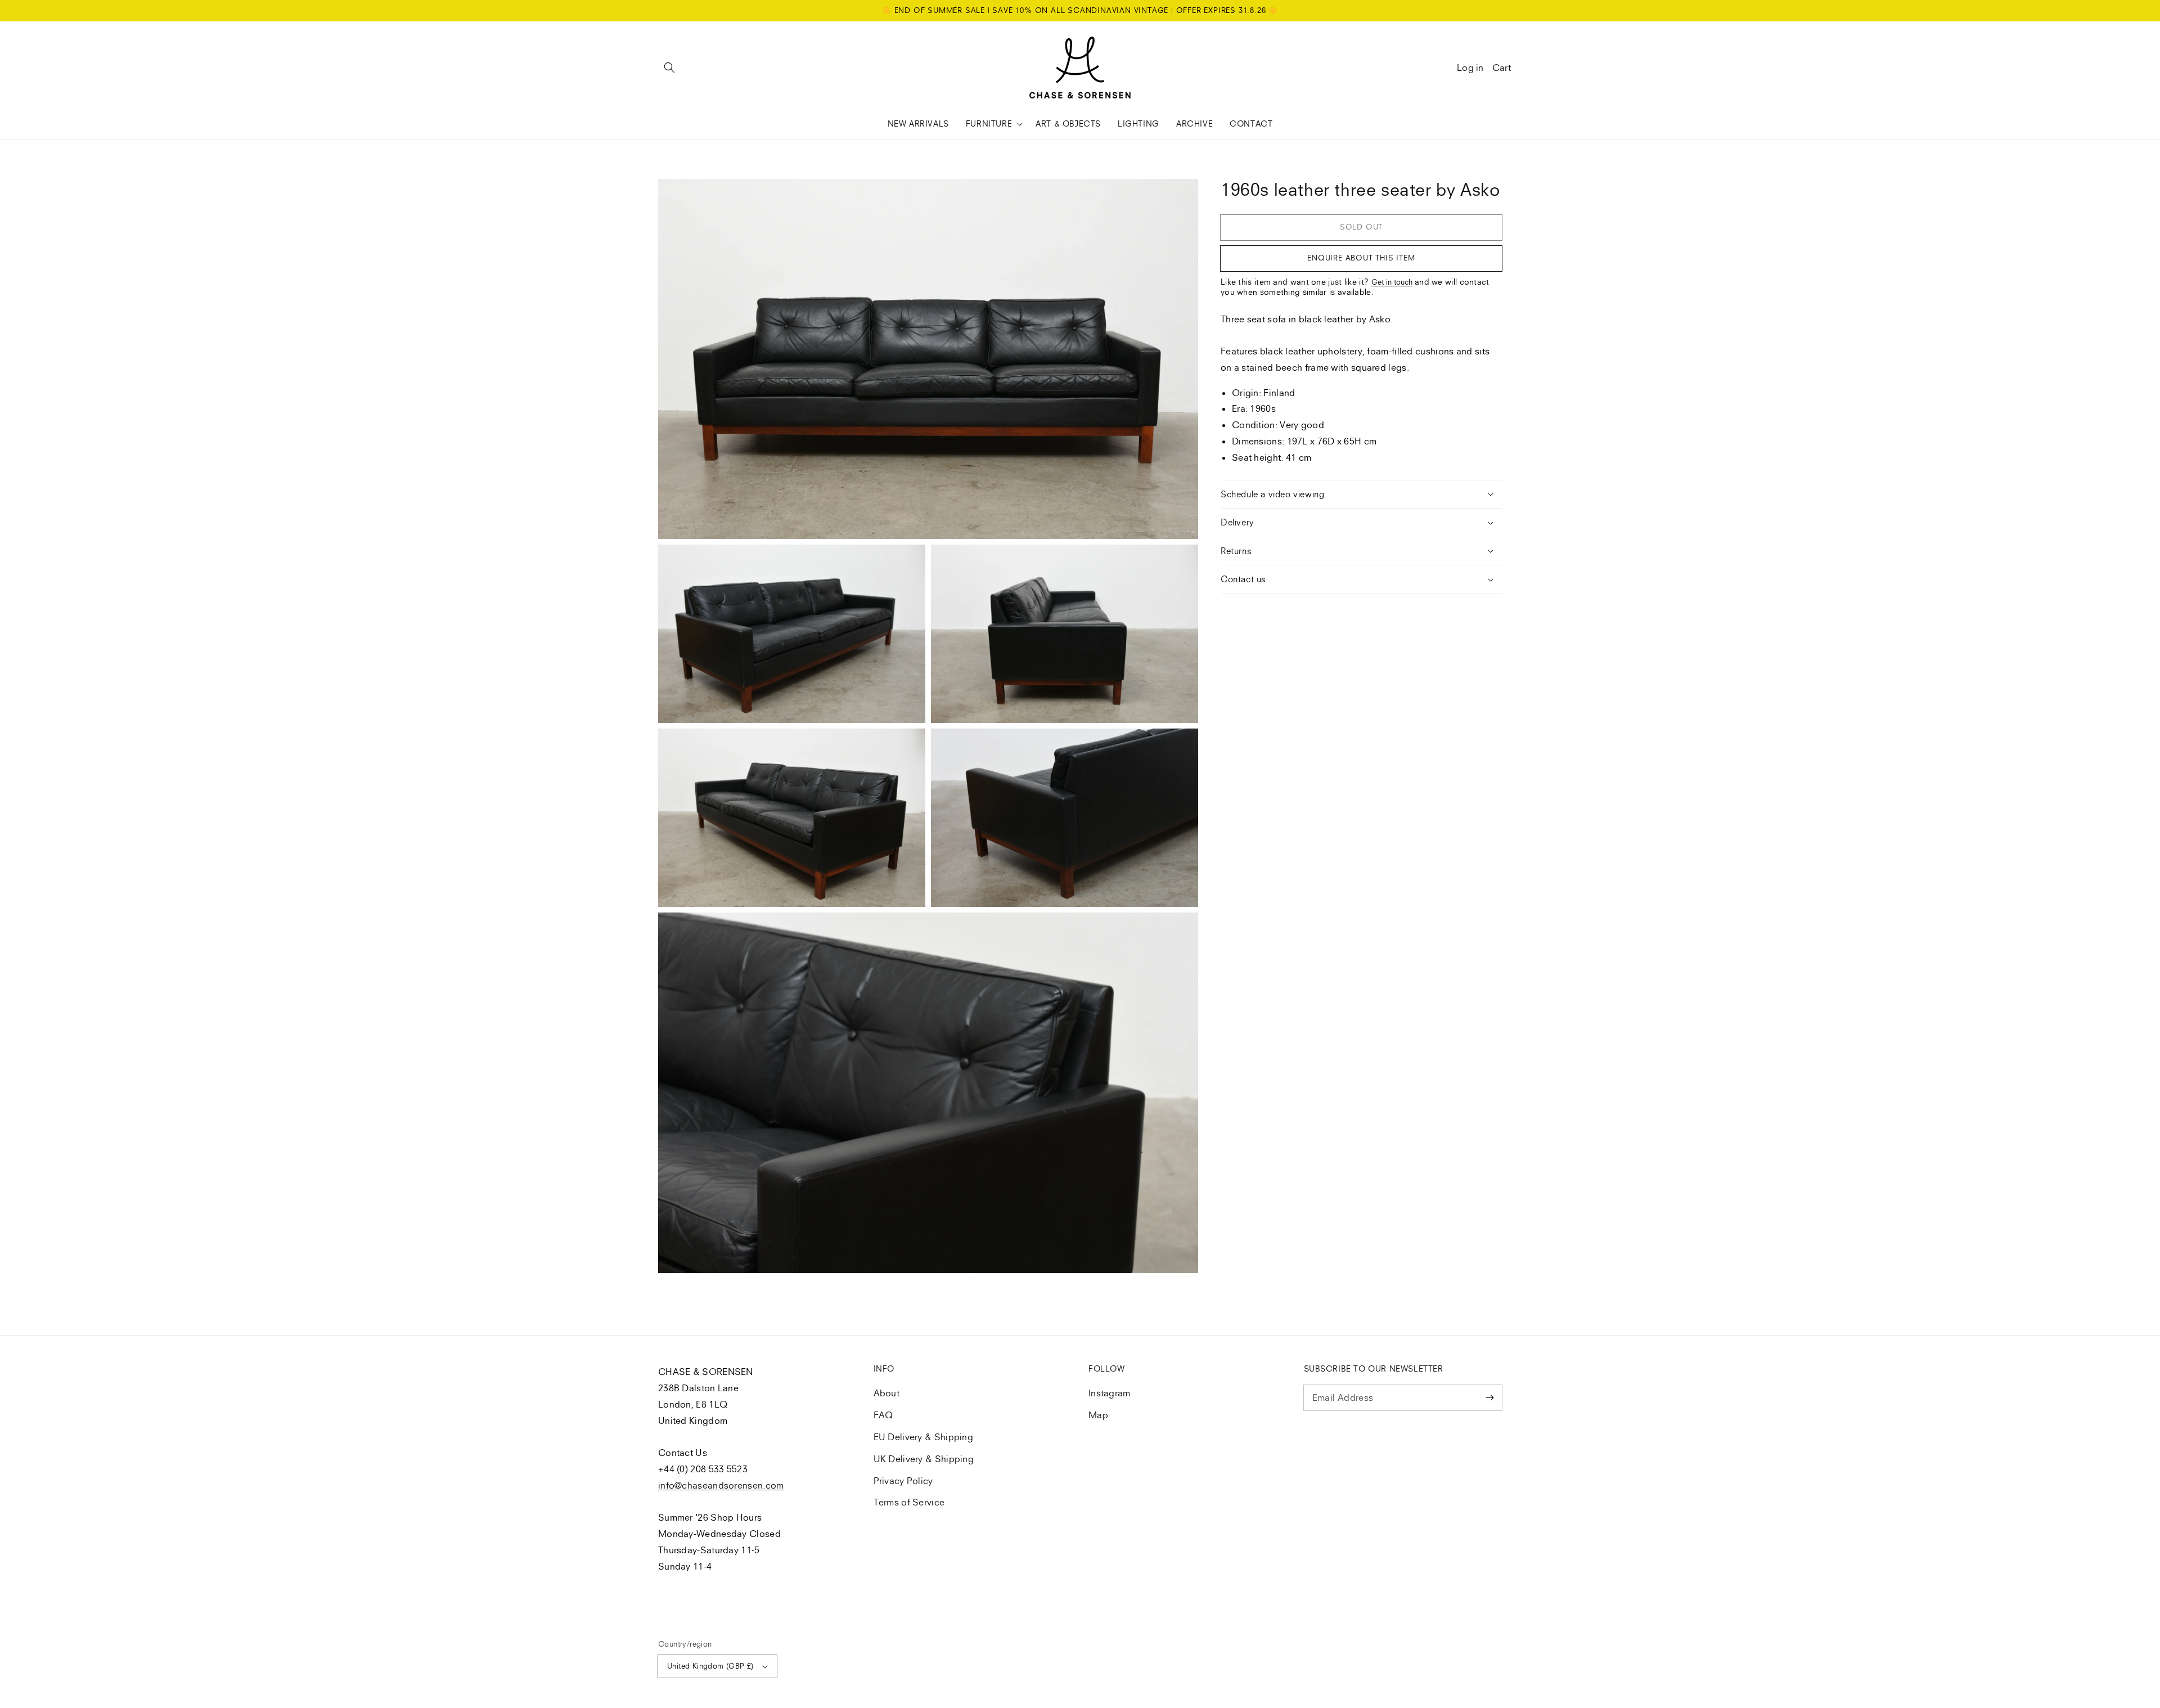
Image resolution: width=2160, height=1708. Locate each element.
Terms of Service (909, 1502)
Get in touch (1392, 282)
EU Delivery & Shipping (924, 1437)
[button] (669, 68)
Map (1098, 1415)
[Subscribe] (1489, 1397)
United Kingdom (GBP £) (710, 1666)
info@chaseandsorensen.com (721, 1485)
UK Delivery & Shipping (924, 1459)
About (887, 1393)
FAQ (883, 1415)
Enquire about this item (1361, 258)
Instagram (1110, 1393)
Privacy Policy (903, 1481)
